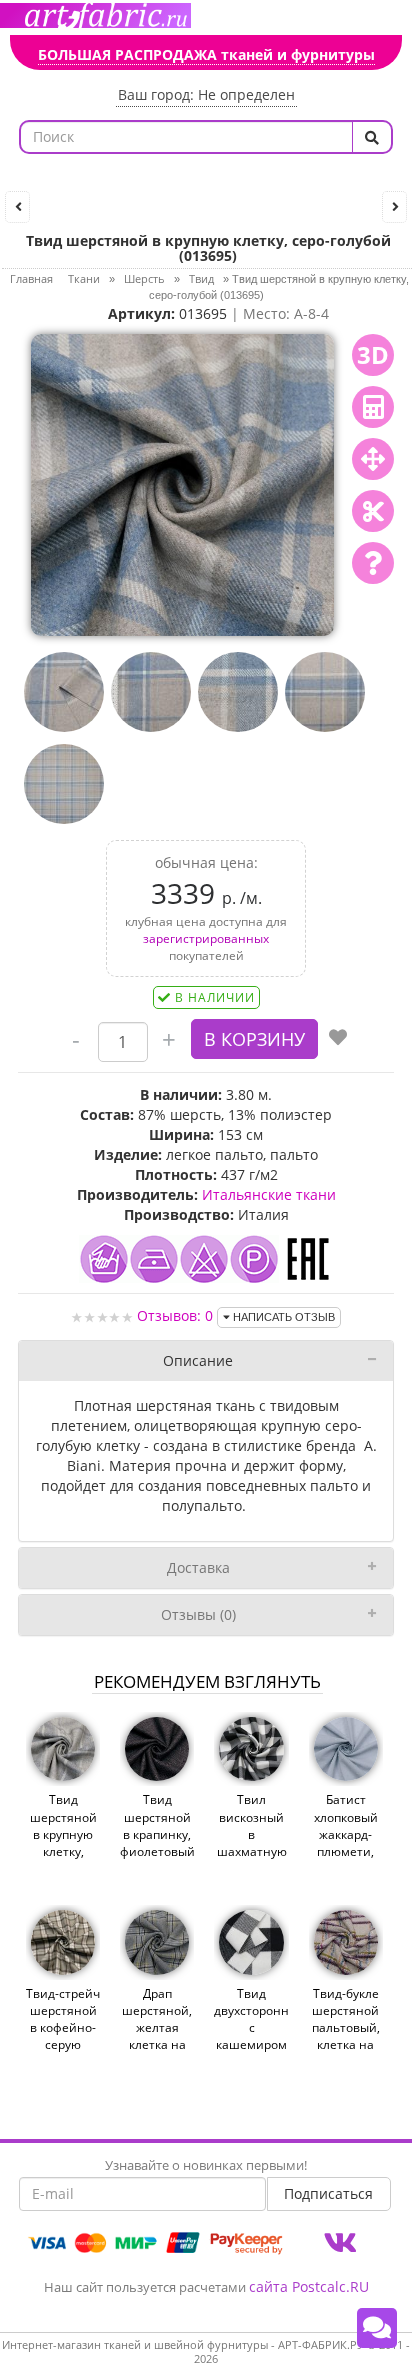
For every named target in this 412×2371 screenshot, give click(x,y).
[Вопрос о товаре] (373, 563)
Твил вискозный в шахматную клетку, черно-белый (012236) (252, 1859)
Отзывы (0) (198, 1614)
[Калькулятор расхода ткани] (373, 407)
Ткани (84, 278)
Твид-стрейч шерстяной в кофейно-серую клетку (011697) (63, 2036)
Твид (201, 278)
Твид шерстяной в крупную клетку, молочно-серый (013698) (63, 1851)
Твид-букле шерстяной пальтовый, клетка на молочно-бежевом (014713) (346, 2045)
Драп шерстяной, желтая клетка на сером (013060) (157, 2036)
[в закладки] (338, 1039)
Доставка (198, 1567)
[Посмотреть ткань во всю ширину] (373, 459)
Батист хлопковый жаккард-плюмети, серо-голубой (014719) (346, 1851)
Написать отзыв (282, 1317)
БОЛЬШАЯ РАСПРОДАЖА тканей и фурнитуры (206, 54)
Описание (198, 1360)
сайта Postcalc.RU (309, 2286)
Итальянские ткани (269, 1194)
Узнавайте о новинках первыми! (206, 2165)
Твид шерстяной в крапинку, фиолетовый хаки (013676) (157, 1842)
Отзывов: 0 (175, 1315)
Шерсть (144, 278)
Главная (31, 278)
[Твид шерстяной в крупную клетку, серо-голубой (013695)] (182, 482)
